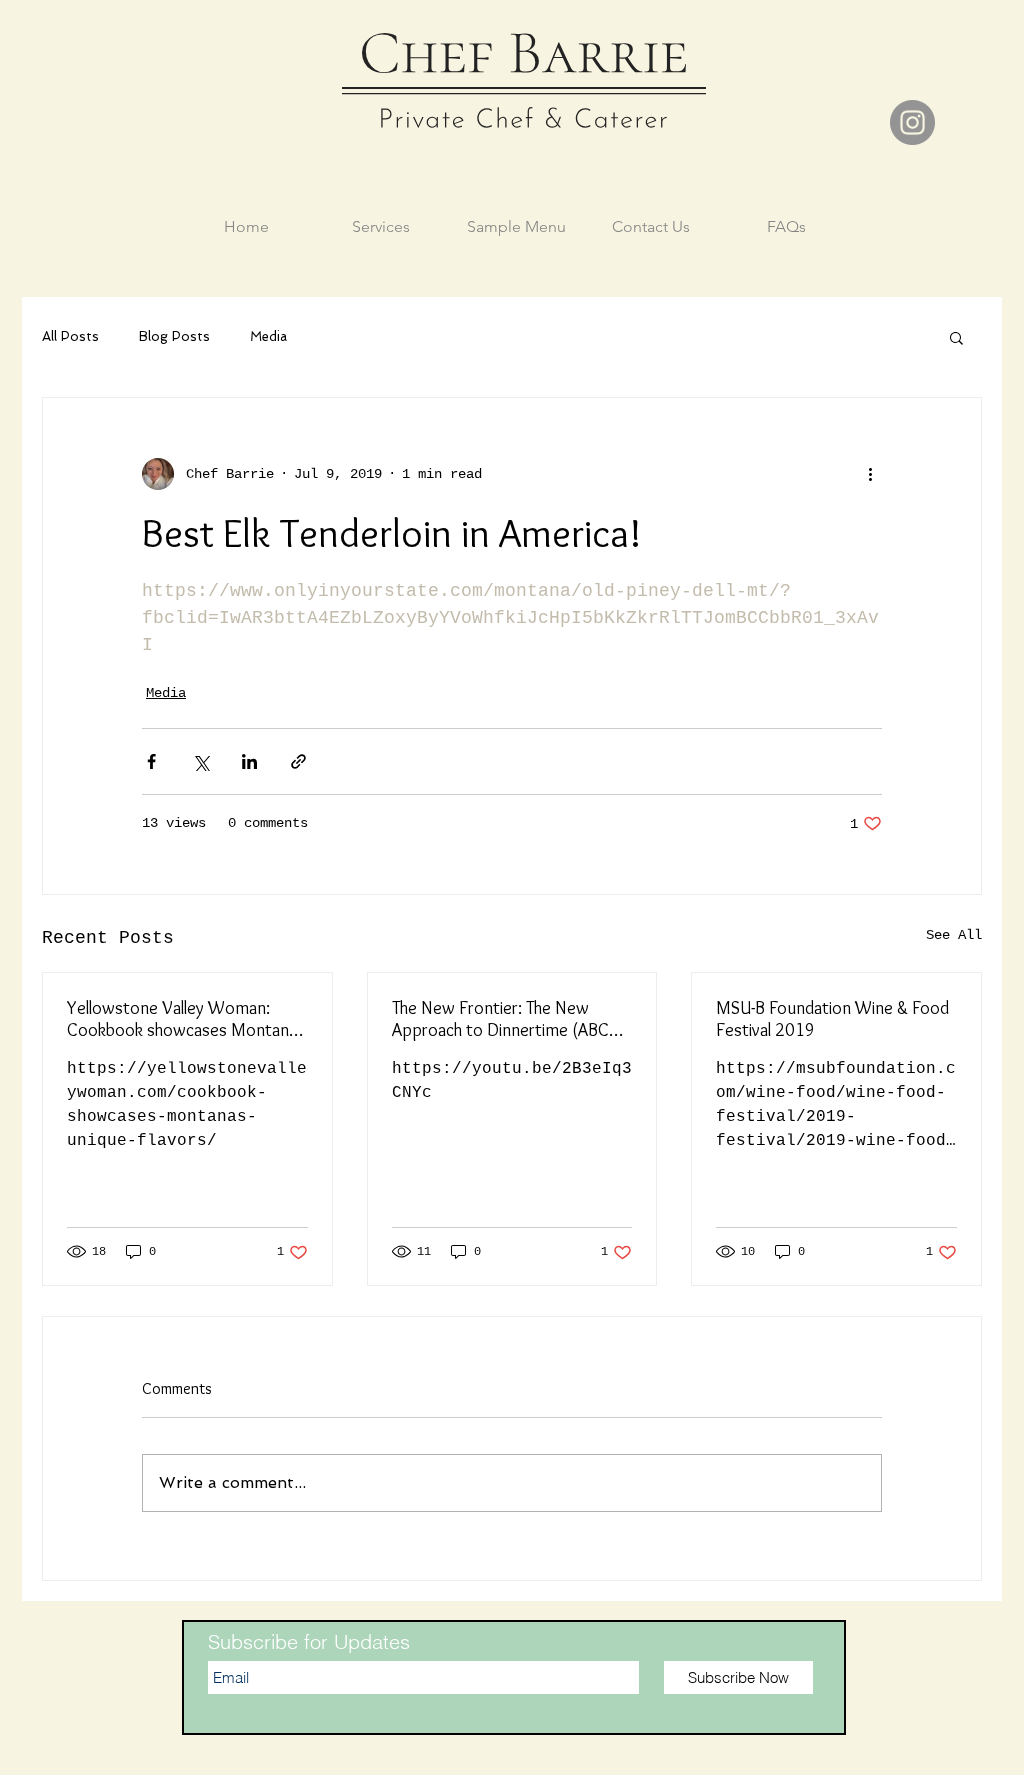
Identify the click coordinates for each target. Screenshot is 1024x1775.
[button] (956, 337)
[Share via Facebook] (151, 761)
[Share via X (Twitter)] (200, 761)
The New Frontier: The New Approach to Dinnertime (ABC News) (500, 1019)
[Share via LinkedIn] (249, 761)
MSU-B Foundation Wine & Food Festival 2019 (832, 1019)
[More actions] (870, 474)
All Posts (70, 336)
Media (268, 336)
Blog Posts (174, 336)
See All (954, 935)
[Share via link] (298, 761)
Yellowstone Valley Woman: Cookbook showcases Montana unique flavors (182, 1019)
